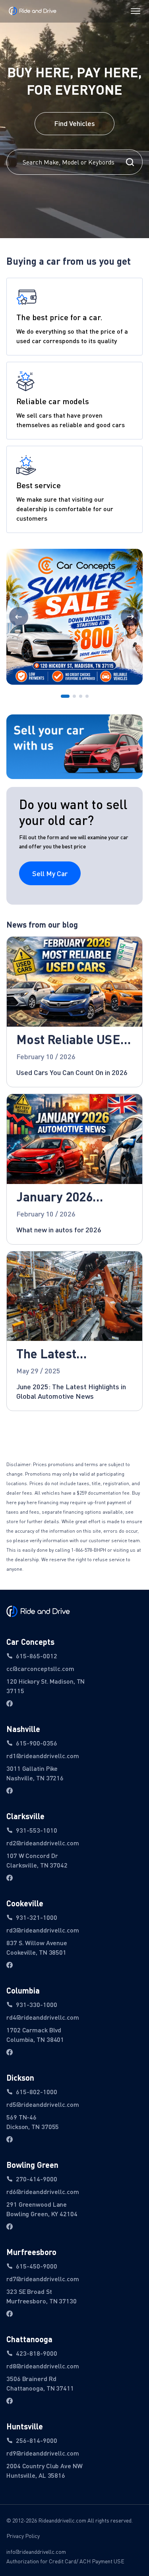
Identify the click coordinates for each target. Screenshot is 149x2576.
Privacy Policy (23, 2536)
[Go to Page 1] (65, 697)
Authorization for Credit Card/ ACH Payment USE (65, 2561)
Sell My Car (50, 873)
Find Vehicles (74, 123)
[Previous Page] (19, 617)
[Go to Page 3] (81, 697)
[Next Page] (130, 617)
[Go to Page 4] (87, 697)
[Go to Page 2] (74, 697)
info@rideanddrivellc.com (36, 2552)
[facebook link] (10, 1703)
